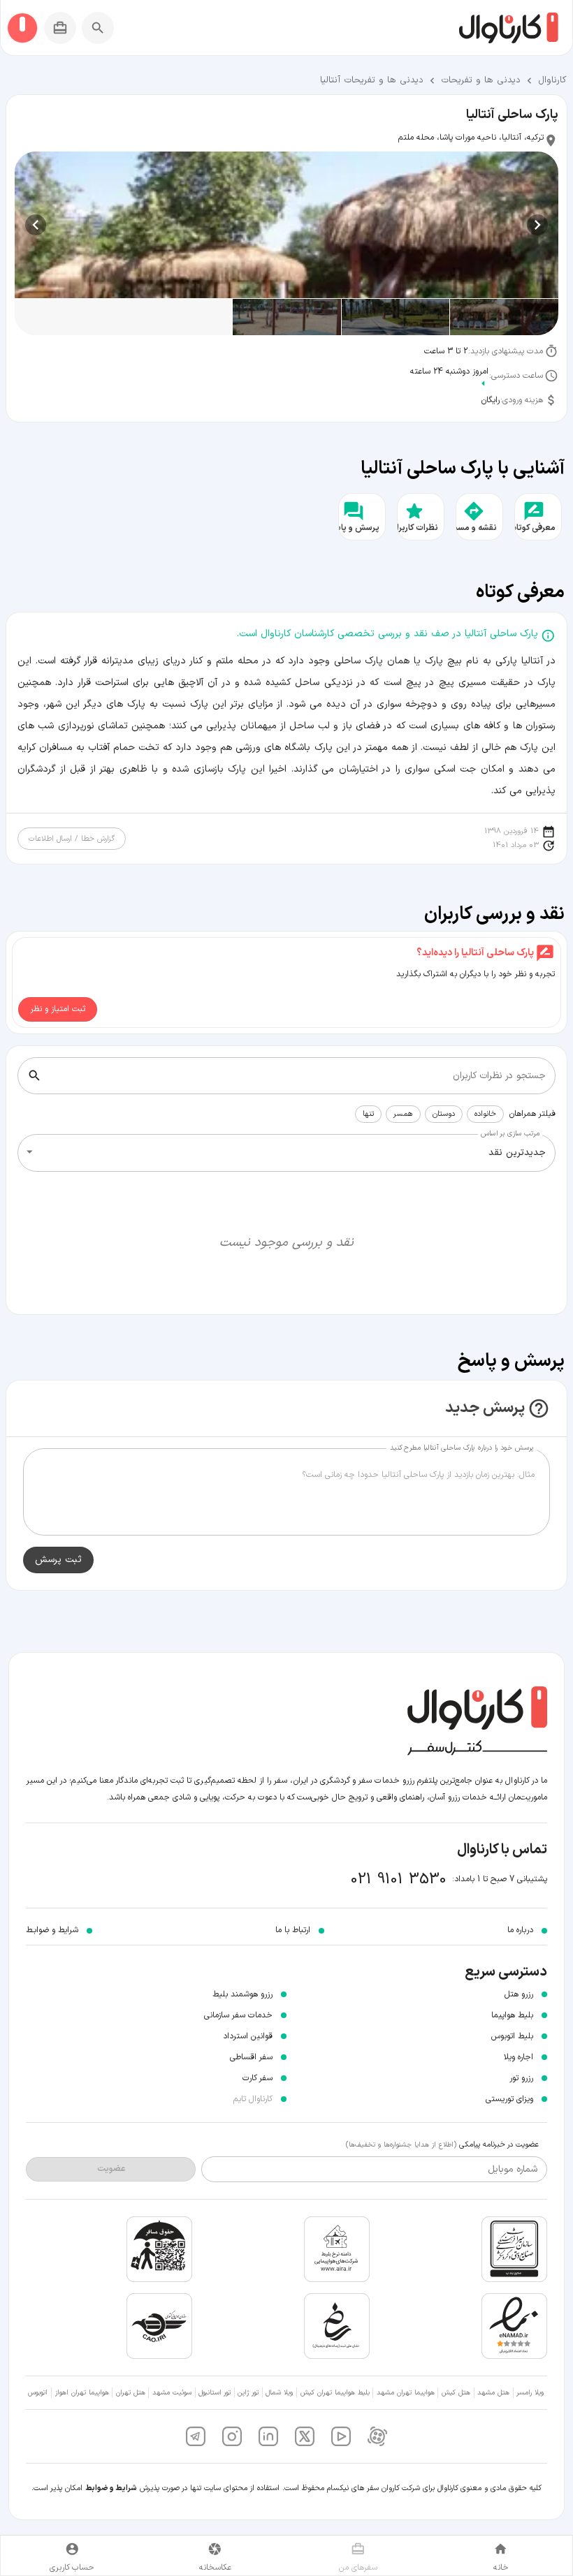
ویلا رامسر (530, 2393)
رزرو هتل (519, 1994)
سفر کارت (258, 2078)
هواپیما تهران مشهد (406, 2393)
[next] (36, 225)
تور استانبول (215, 2393)
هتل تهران (131, 2393)
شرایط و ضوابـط (52, 1930)
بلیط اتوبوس (512, 2036)
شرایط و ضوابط (111, 2488)
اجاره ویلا (518, 2057)
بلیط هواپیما (512, 2015)
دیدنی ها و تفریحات (481, 80)
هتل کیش (456, 2393)
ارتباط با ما (293, 1930)
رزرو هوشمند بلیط (242, 1994)
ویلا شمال (279, 2393)
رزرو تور (521, 2078)
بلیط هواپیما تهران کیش (335, 2393)
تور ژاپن (248, 2393)
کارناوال (552, 80)
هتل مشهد (493, 2393)
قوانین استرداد (248, 2036)
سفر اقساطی (251, 2057)
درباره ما (520, 1930)
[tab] (501, 2555)
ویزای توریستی (509, 2099)
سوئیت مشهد (172, 2393)
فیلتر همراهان (532, 1114)
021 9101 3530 (399, 1879)
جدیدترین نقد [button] (517, 1153)
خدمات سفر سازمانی (238, 2015)
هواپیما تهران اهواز (82, 2393)
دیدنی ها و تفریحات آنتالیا (372, 80)
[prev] (537, 225)
